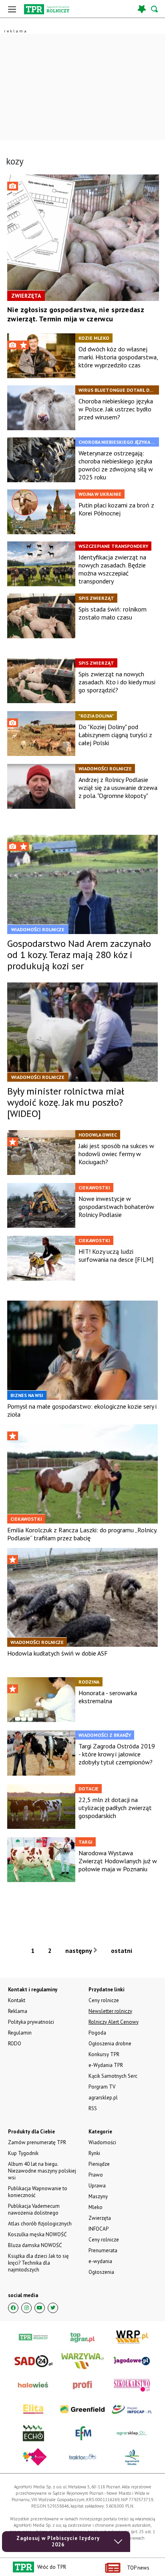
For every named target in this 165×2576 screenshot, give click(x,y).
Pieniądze (99, 2164)
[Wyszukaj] (155, 9)
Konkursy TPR (104, 2054)
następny (79, 1951)
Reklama (18, 2011)
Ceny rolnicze (104, 2240)
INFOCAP (99, 2229)
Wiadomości (102, 2142)
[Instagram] (26, 2308)
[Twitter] (53, 2308)
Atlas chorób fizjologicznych (40, 2224)
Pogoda (97, 2033)
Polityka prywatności (31, 2022)
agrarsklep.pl (103, 2098)
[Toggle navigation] (12, 9)
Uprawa (97, 2186)
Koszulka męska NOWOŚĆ (37, 2234)
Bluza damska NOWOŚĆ (35, 2245)
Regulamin (20, 2033)
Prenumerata (103, 2250)
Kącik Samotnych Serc (113, 2076)
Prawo (96, 2175)
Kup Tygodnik (23, 2153)
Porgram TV (102, 2087)
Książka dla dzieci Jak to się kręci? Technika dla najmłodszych (38, 2263)
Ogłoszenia (101, 2272)
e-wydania (100, 2261)
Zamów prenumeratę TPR (37, 2142)
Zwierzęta (100, 2218)
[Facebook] (13, 2308)
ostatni (122, 1951)
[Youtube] (40, 2308)
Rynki (94, 2153)
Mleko (96, 2207)
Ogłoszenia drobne (110, 2044)
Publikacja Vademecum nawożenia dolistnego (34, 2209)
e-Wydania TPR (106, 2065)
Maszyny (98, 2196)
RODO (15, 2044)
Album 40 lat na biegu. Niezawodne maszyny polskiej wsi (42, 2171)
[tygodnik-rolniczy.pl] (47, 9)
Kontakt (17, 2000)
